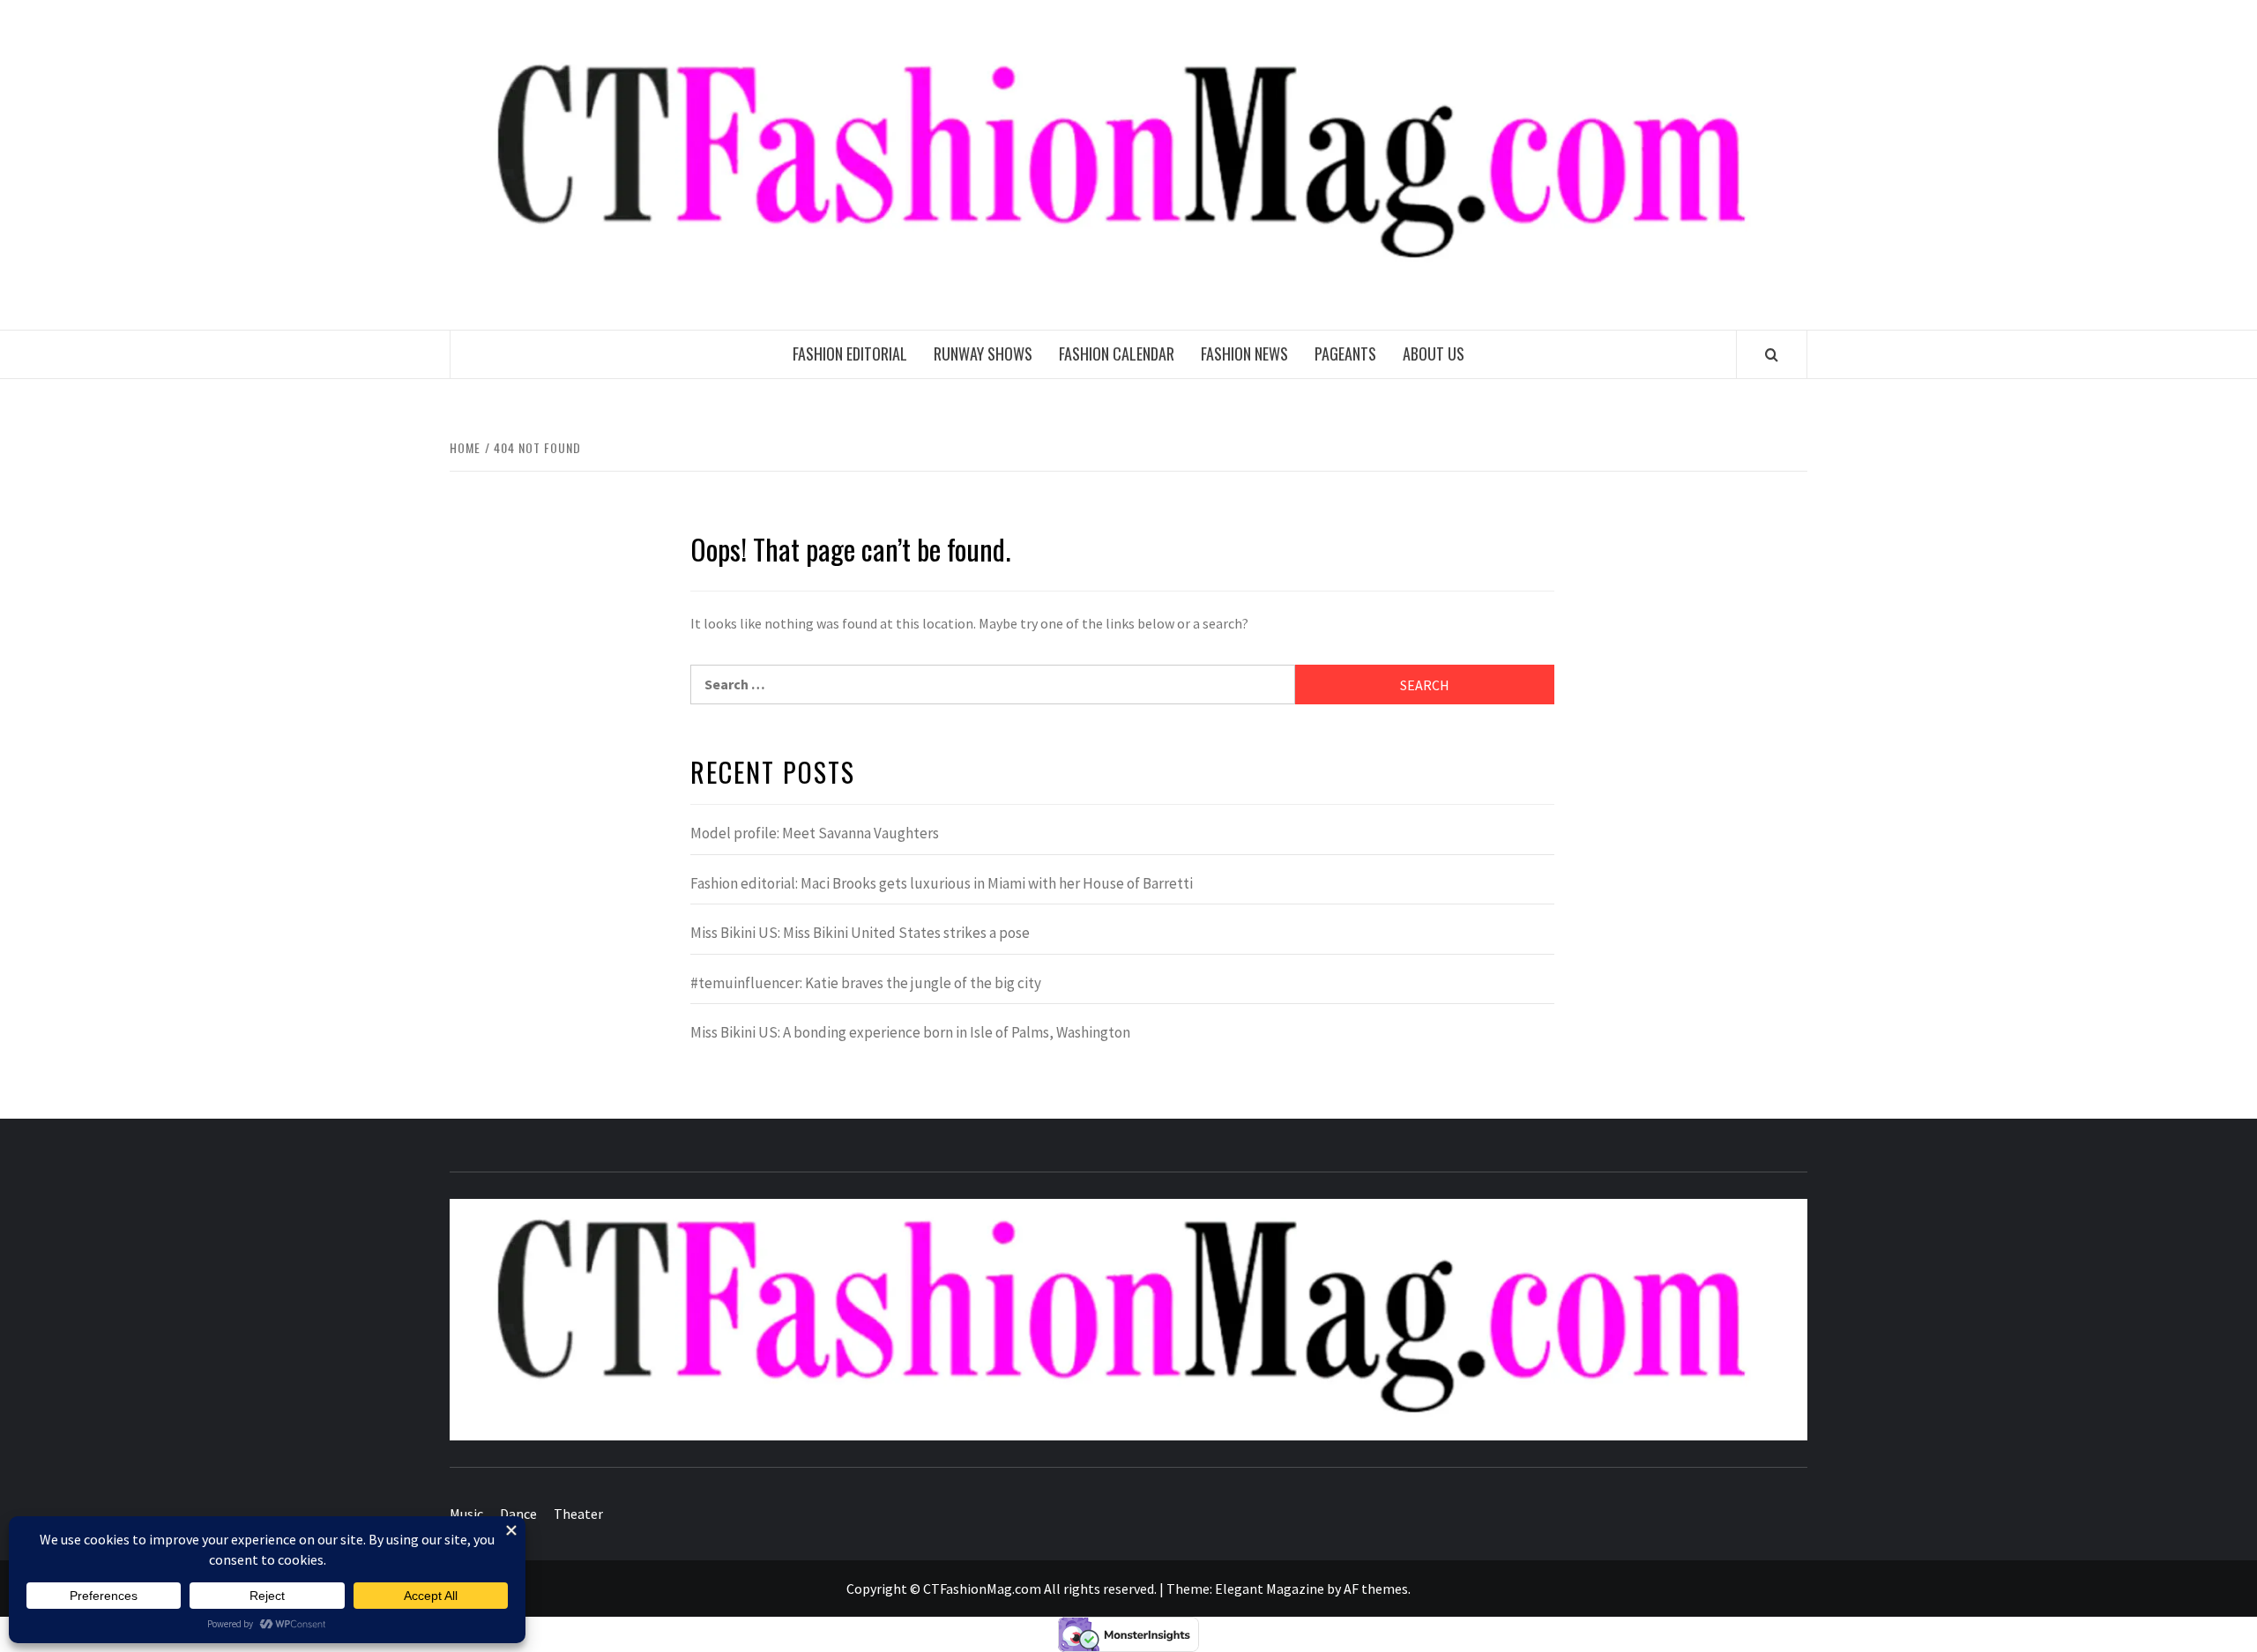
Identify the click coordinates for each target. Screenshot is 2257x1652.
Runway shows (983, 353)
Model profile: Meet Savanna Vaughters (815, 833)
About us (1434, 353)
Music (466, 1514)
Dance (518, 1514)
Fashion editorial (850, 353)
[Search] (1772, 354)
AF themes (1376, 1589)
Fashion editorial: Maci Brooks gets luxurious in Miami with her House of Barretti (942, 883)
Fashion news (1244, 353)
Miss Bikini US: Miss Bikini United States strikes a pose (860, 933)
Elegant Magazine (1270, 1589)
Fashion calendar (1117, 353)
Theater (578, 1514)
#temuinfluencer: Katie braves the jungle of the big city (866, 983)
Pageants (1345, 353)
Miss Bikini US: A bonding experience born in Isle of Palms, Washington (910, 1032)
